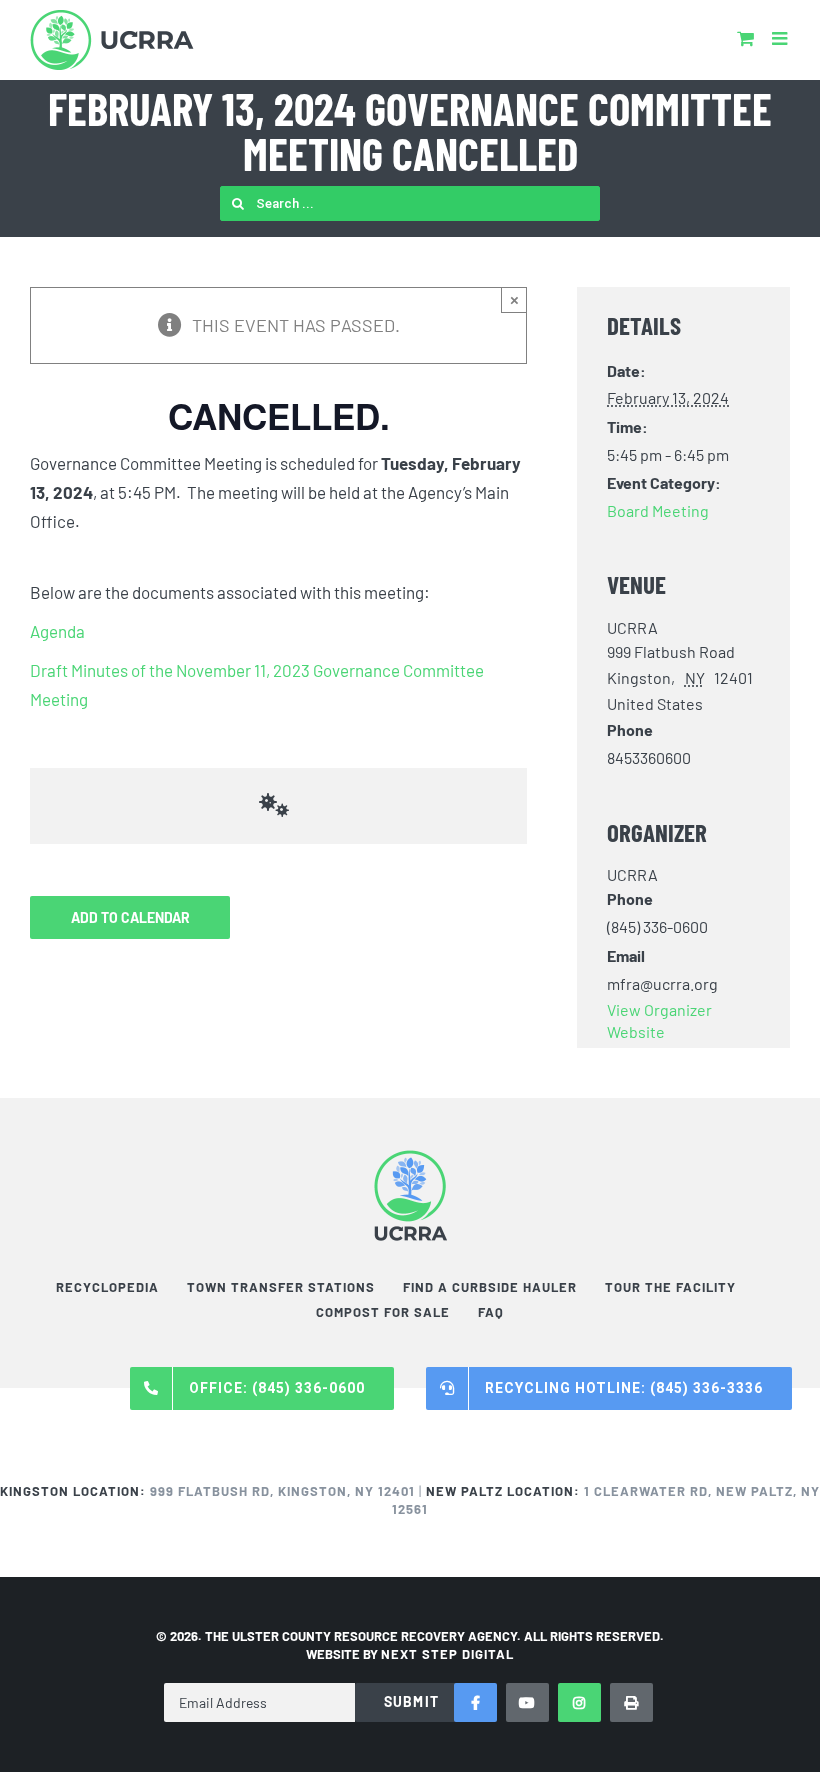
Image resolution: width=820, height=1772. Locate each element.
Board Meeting (658, 510)
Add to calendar (130, 917)
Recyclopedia (107, 1287)
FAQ (491, 1312)
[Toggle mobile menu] (781, 38)
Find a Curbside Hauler (490, 1287)
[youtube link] (527, 1702)
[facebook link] (475, 1702)
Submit (411, 1701)
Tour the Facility (670, 1287)
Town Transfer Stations (281, 1287)
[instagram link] (579, 1702)
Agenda (57, 631)
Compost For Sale (383, 1312)
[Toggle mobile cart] (745, 38)
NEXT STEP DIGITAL (447, 1654)
